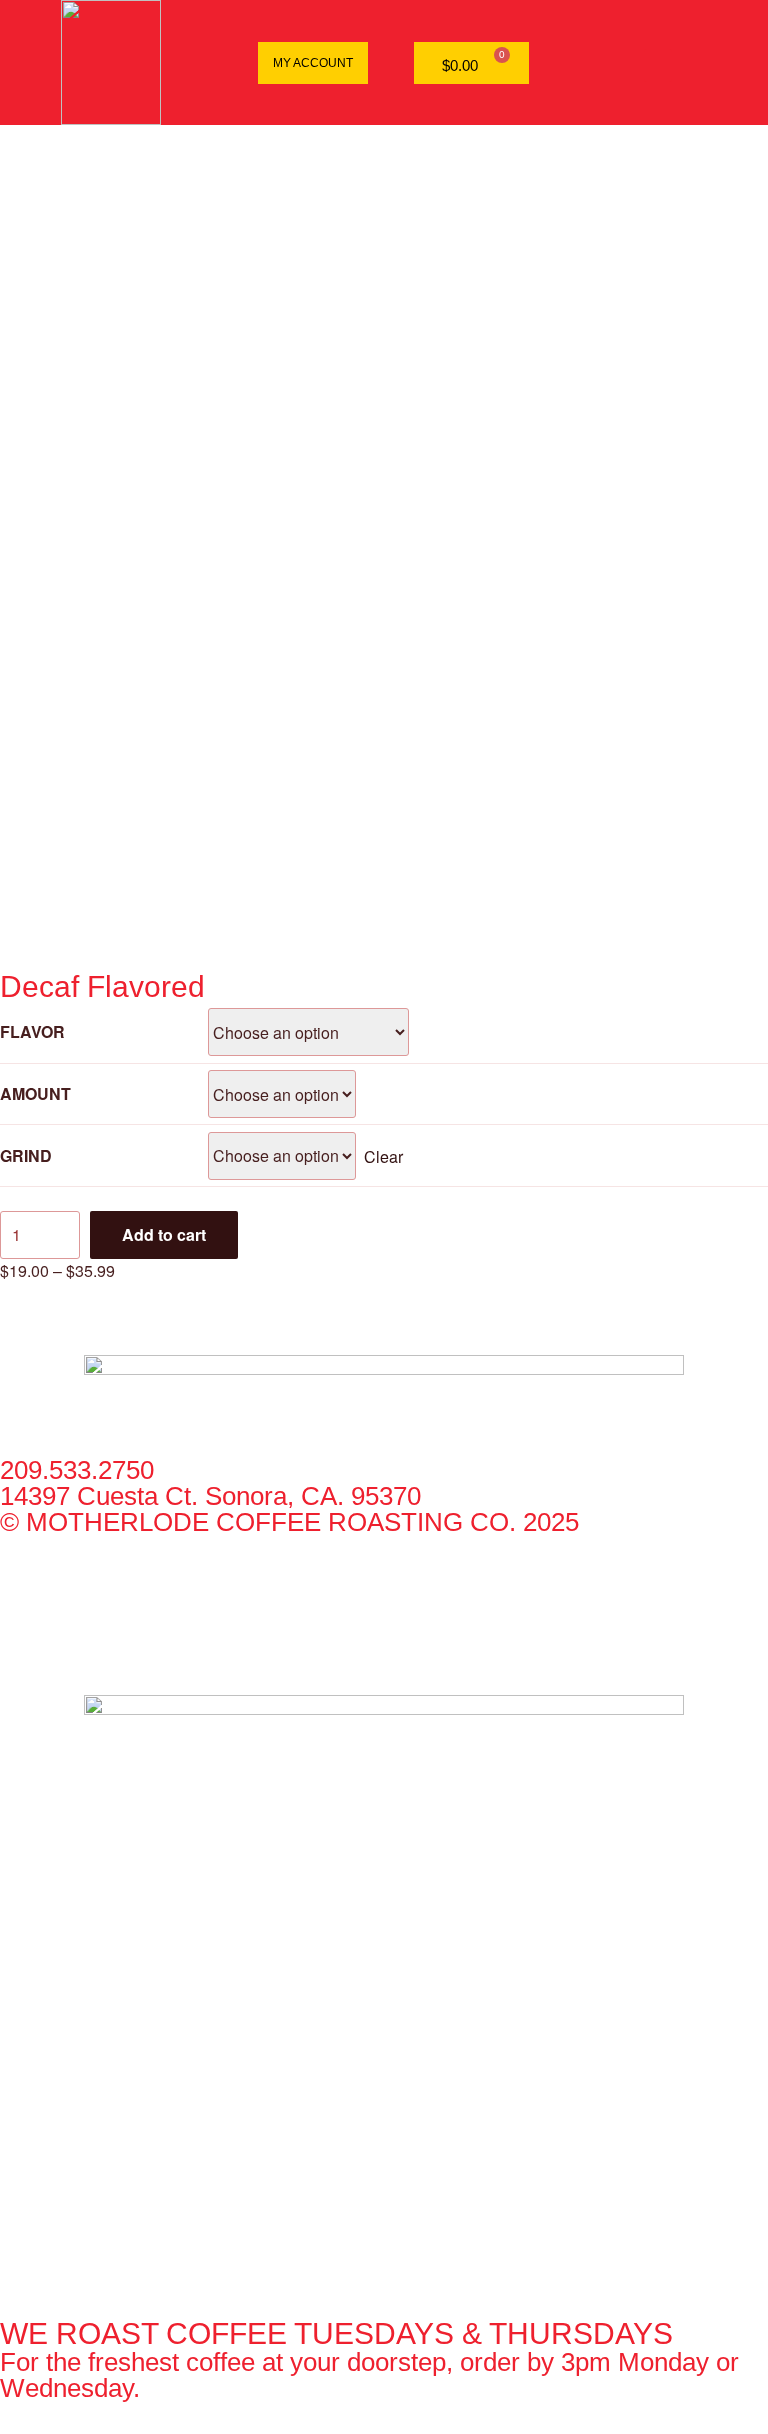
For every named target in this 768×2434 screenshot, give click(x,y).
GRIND (26, 1155)
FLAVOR (32, 1031)
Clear (383, 1155)
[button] (658, 65)
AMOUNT (35, 1093)
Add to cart (164, 1234)
